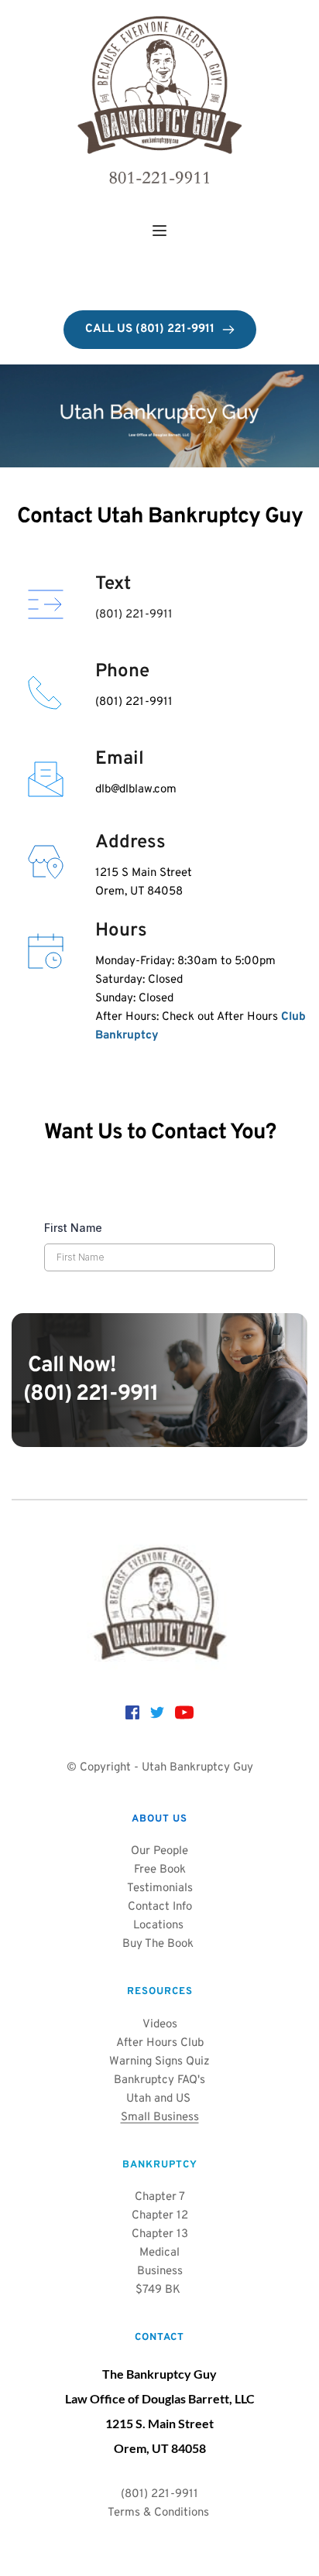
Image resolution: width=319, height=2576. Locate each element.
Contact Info (160, 1907)
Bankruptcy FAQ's (159, 2080)
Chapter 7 (160, 2197)
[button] (159, 231)
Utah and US (160, 2099)
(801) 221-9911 (91, 1394)
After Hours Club (160, 2043)
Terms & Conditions (160, 2513)
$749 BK (159, 2290)
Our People (159, 1851)
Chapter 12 (160, 2216)
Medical (159, 2253)
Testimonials (160, 1888)
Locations (158, 1926)
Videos (160, 2025)
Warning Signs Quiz (159, 2062)
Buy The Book (159, 1944)
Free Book (160, 1870)
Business (160, 2272)
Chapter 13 (160, 2234)
